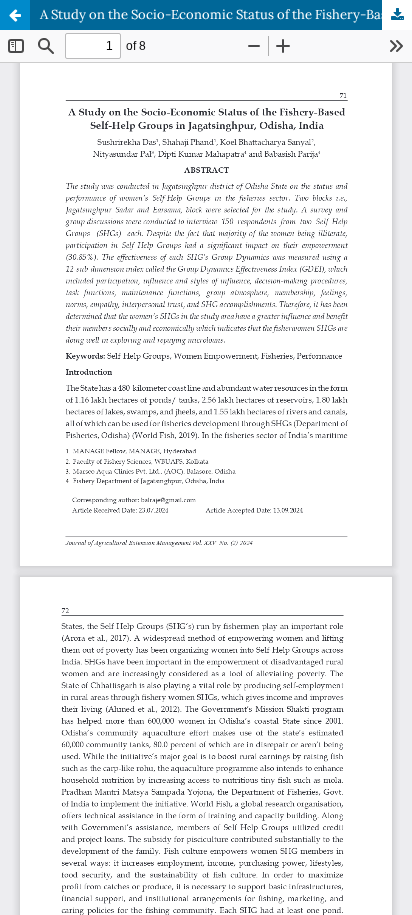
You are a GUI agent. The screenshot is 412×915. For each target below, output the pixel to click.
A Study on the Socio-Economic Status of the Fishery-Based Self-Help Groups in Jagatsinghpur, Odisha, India (226, 14)
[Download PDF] (397, 15)
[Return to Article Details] (15, 15)
